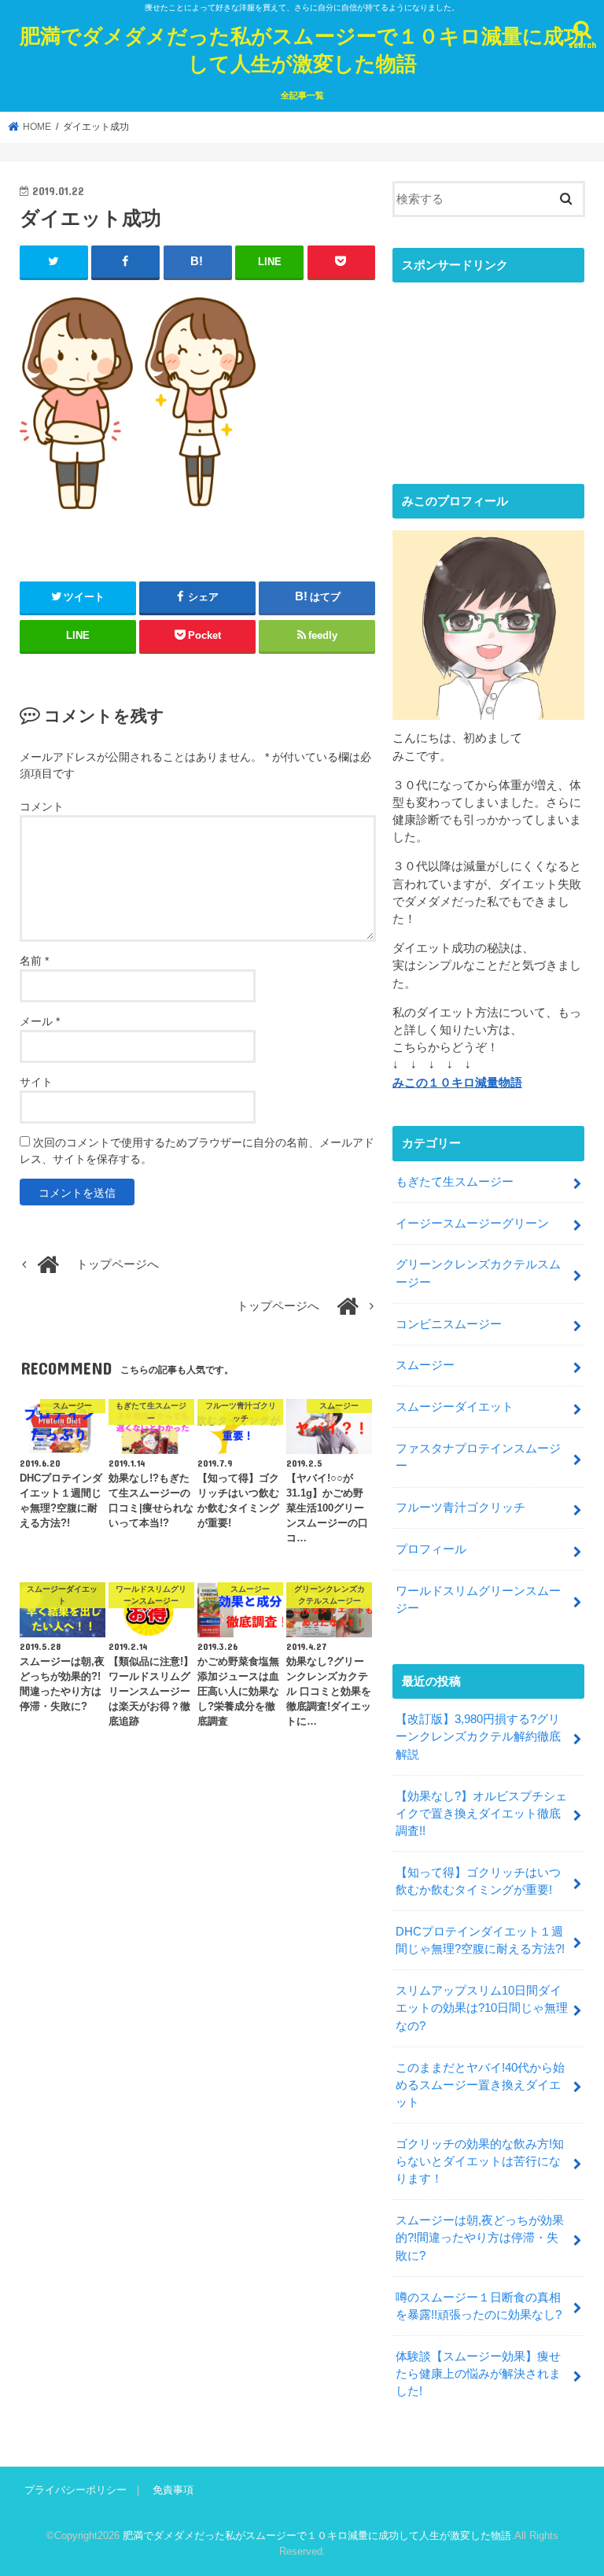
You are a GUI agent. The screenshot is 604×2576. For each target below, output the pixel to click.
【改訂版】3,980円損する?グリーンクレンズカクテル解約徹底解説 (478, 1736)
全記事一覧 (302, 95)
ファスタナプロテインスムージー (478, 1457)
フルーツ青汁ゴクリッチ (460, 1508)
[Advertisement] (488, 370)
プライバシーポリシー (75, 2490)
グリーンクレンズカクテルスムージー (478, 1273)
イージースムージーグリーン (472, 1223)
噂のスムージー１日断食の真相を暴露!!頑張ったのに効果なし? (479, 2306)
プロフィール (431, 1549)
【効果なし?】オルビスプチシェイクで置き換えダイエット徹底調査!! (481, 1814)
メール (40, 1021)
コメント (42, 806)
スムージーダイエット (455, 1407)
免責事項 (173, 2490)
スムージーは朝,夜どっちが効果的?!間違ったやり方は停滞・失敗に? (480, 2238)
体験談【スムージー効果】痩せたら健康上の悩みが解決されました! (478, 2374)
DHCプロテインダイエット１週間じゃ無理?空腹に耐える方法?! (480, 1940)
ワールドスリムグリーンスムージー (478, 1600)
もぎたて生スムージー (455, 1182)
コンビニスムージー (449, 1324)
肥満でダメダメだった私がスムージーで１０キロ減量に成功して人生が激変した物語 (302, 49)
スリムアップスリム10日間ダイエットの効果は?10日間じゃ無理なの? (482, 2008)
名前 (34, 961)
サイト (36, 1082)
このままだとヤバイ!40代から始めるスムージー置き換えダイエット (480, 2085)
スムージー (425, 1365)
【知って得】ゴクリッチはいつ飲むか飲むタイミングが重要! (478, 1881)
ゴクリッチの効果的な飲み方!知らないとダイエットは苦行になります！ (480, 2161)
